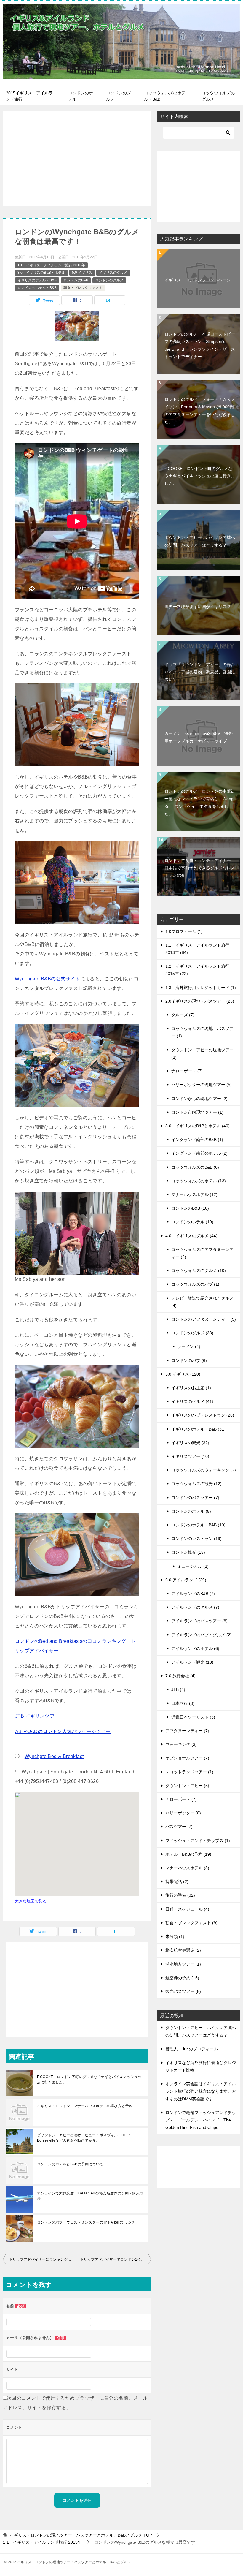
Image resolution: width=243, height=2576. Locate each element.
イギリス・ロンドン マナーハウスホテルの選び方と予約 (85, 2106)
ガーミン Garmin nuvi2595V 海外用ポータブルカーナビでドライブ (199, 737)
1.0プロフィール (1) (184, 931)
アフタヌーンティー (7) (187, 1731)
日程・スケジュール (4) (187, 1909)
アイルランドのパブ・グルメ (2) (202, 1635)
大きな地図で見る (31, 1901)
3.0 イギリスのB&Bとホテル (41, 273)
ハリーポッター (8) (183, 1813)
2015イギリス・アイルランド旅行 (29, 96)
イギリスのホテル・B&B (37, 280)
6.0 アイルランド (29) (186, 1580)
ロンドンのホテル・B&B (37, 288)
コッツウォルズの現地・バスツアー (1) (202, 1032)
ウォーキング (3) (181, 1744)
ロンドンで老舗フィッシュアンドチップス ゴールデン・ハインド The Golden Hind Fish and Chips (201, 2120)
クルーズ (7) (183, 1015)
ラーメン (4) (189, 1346)
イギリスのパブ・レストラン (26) (203, 1415)
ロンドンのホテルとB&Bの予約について (70, 2164)
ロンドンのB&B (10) (190, 1208)
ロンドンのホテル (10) (192, 1222)
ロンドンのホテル (81, 96)
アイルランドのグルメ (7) (195, 1607)
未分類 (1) (175, 1936)
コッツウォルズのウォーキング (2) (204, 1470)
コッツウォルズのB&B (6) (195, 1167)
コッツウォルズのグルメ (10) (199, 1270)
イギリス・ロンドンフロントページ (198, 280)
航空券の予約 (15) (182, 1978)
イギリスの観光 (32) (190, 1443)
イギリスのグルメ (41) (192, 1401)
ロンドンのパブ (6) (189, 1360)
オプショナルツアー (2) (187, 1758)
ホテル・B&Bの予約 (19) (188, 1854)
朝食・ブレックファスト (83, 288)
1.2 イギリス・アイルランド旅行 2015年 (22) (197, 970)
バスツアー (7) (179, 1827)
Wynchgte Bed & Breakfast (54, 1756)
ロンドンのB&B (76, 280)
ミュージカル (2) (193, 1566)
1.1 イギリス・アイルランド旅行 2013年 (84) (197, 949)
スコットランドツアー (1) (189, 1772)
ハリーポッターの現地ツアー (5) (202, 1085)
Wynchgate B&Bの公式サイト (48, 979)
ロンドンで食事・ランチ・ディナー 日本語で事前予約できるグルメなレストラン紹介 (200, 868)
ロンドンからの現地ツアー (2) (199, 1099)
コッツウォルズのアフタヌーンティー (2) (202, 1253)
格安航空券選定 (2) (183, 1950)
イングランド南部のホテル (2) (199, 1153)
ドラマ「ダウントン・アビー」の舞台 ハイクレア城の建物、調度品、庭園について (202, 672)
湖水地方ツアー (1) (183, 1964)
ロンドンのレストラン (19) (196, 1539)
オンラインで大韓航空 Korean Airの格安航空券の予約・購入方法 (90, 2196)
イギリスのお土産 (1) (191, 1388)
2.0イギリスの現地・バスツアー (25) (200, 1001)
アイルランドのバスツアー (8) (199, 1621)
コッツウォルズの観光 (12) (196, 1484)
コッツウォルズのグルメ (218, 96)
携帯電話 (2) (177, 1882)
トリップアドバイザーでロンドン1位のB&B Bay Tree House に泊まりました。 (116, 2259)
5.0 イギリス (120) (183, 1374)
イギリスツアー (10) (190, 1456)
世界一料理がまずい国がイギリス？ (198, 607)
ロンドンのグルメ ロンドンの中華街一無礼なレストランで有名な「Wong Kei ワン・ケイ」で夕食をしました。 (200, 803)
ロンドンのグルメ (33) (192, 1333)
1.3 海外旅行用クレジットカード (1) (201, 988)
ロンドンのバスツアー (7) (195, 1498)
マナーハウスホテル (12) (194, 1194)
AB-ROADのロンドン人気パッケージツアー (63, 1731)
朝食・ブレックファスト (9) (191, 1923)
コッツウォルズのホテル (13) (199, 1181)
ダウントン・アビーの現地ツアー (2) (202, 1054)
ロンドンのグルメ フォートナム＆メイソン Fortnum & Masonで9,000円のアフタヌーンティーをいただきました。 (200, 411)
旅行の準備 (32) (180, 1895)
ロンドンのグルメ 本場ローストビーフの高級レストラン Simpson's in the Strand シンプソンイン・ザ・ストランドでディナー (200, 345)
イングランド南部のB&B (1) (197, 1140)
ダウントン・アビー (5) (187, 1786)
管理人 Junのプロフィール (192, 2049)
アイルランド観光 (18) (192, 1662)
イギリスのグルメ (113, 273)
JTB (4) (178, 1689)
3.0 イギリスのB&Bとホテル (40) (198, 1126)
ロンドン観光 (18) (188, 1552)
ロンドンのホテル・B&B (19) (198, 1525)
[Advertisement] (77, 159)
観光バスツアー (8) (183, 1991)
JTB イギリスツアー (37, 1716)
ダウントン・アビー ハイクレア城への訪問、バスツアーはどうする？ (200, 541)
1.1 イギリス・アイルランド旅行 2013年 (51, 265)
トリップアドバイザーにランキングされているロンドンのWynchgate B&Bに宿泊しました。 (43, 2259)
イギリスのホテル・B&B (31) (198, 1429)
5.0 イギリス (82, 273)
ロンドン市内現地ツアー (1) (197, 1112)
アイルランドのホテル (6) (195, 1648)
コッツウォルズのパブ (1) (195, 1284)
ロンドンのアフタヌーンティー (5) (204, 1319)
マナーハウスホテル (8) (187, 1868)
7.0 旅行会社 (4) (180, 1676)
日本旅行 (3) (183, 1703)
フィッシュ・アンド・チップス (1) (198, 1841)
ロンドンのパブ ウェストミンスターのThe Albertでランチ (86, 2222)
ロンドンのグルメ (119, 96)
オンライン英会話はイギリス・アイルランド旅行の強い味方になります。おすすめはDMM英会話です (201, 2091)
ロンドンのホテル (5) (191, 1511)
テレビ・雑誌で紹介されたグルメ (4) (202, 1302)
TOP (81, 2535)
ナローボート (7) (187, 1071)
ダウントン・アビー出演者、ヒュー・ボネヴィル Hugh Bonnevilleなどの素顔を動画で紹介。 (84, 2138)
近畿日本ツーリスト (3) (193, 1717)
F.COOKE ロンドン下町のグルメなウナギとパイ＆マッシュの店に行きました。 (89, 2080)
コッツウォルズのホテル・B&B (165, 96)
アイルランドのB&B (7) (193, 1594)
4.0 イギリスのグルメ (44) (191, 1236)
